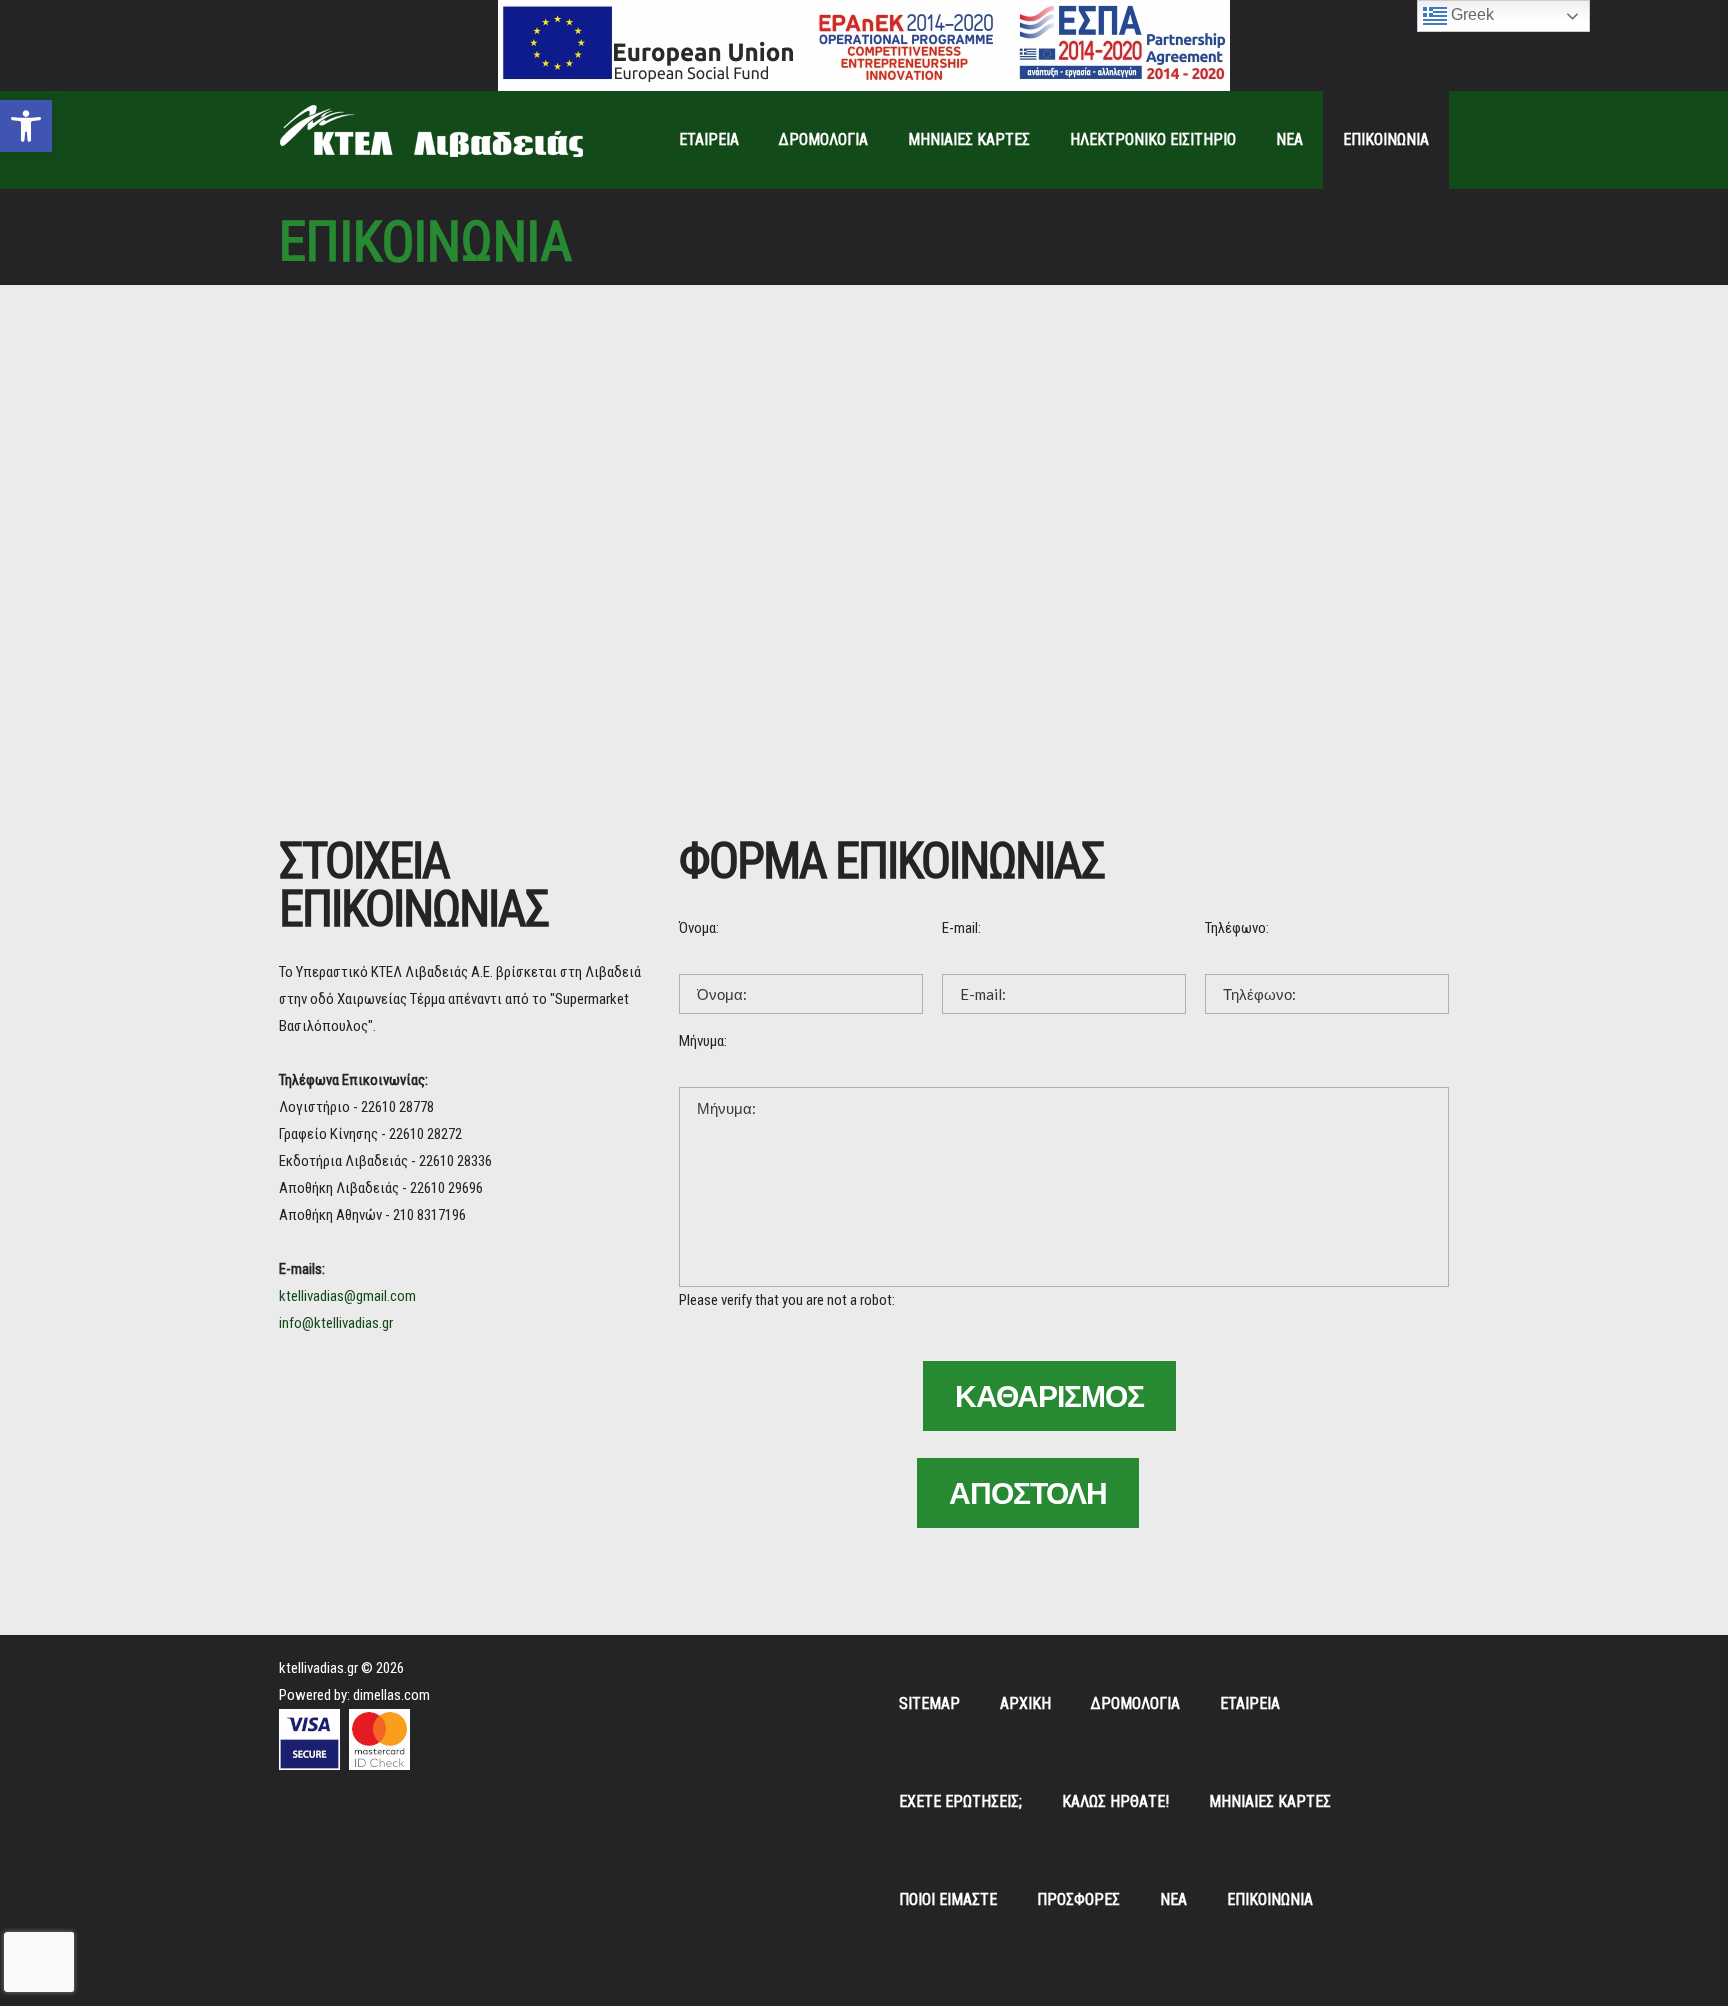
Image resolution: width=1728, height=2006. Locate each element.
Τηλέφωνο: (1237, 928)
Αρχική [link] (1025, 1703)
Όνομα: (699, 928)
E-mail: (961, 928)
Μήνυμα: (703, 1041)
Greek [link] (1470, 14)
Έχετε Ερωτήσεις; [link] (960, 1801)
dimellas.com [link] (391, 1695)
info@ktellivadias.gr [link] (336, 1323)
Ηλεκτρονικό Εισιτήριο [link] (1153, 139)
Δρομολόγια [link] (823, 139)
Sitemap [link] (929, 1703)
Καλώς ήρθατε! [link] (1115, 1801)
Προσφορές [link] (1078, 1899)
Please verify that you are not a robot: (787, 1300)
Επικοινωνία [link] (1386, 139)
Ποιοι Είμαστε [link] (948, 1899)
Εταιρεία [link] (709, 139)
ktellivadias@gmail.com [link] (347, 1296)
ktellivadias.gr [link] (318, 1668)
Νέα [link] (1289, 139)
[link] (26, 126)
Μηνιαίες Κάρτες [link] (969, 139)
